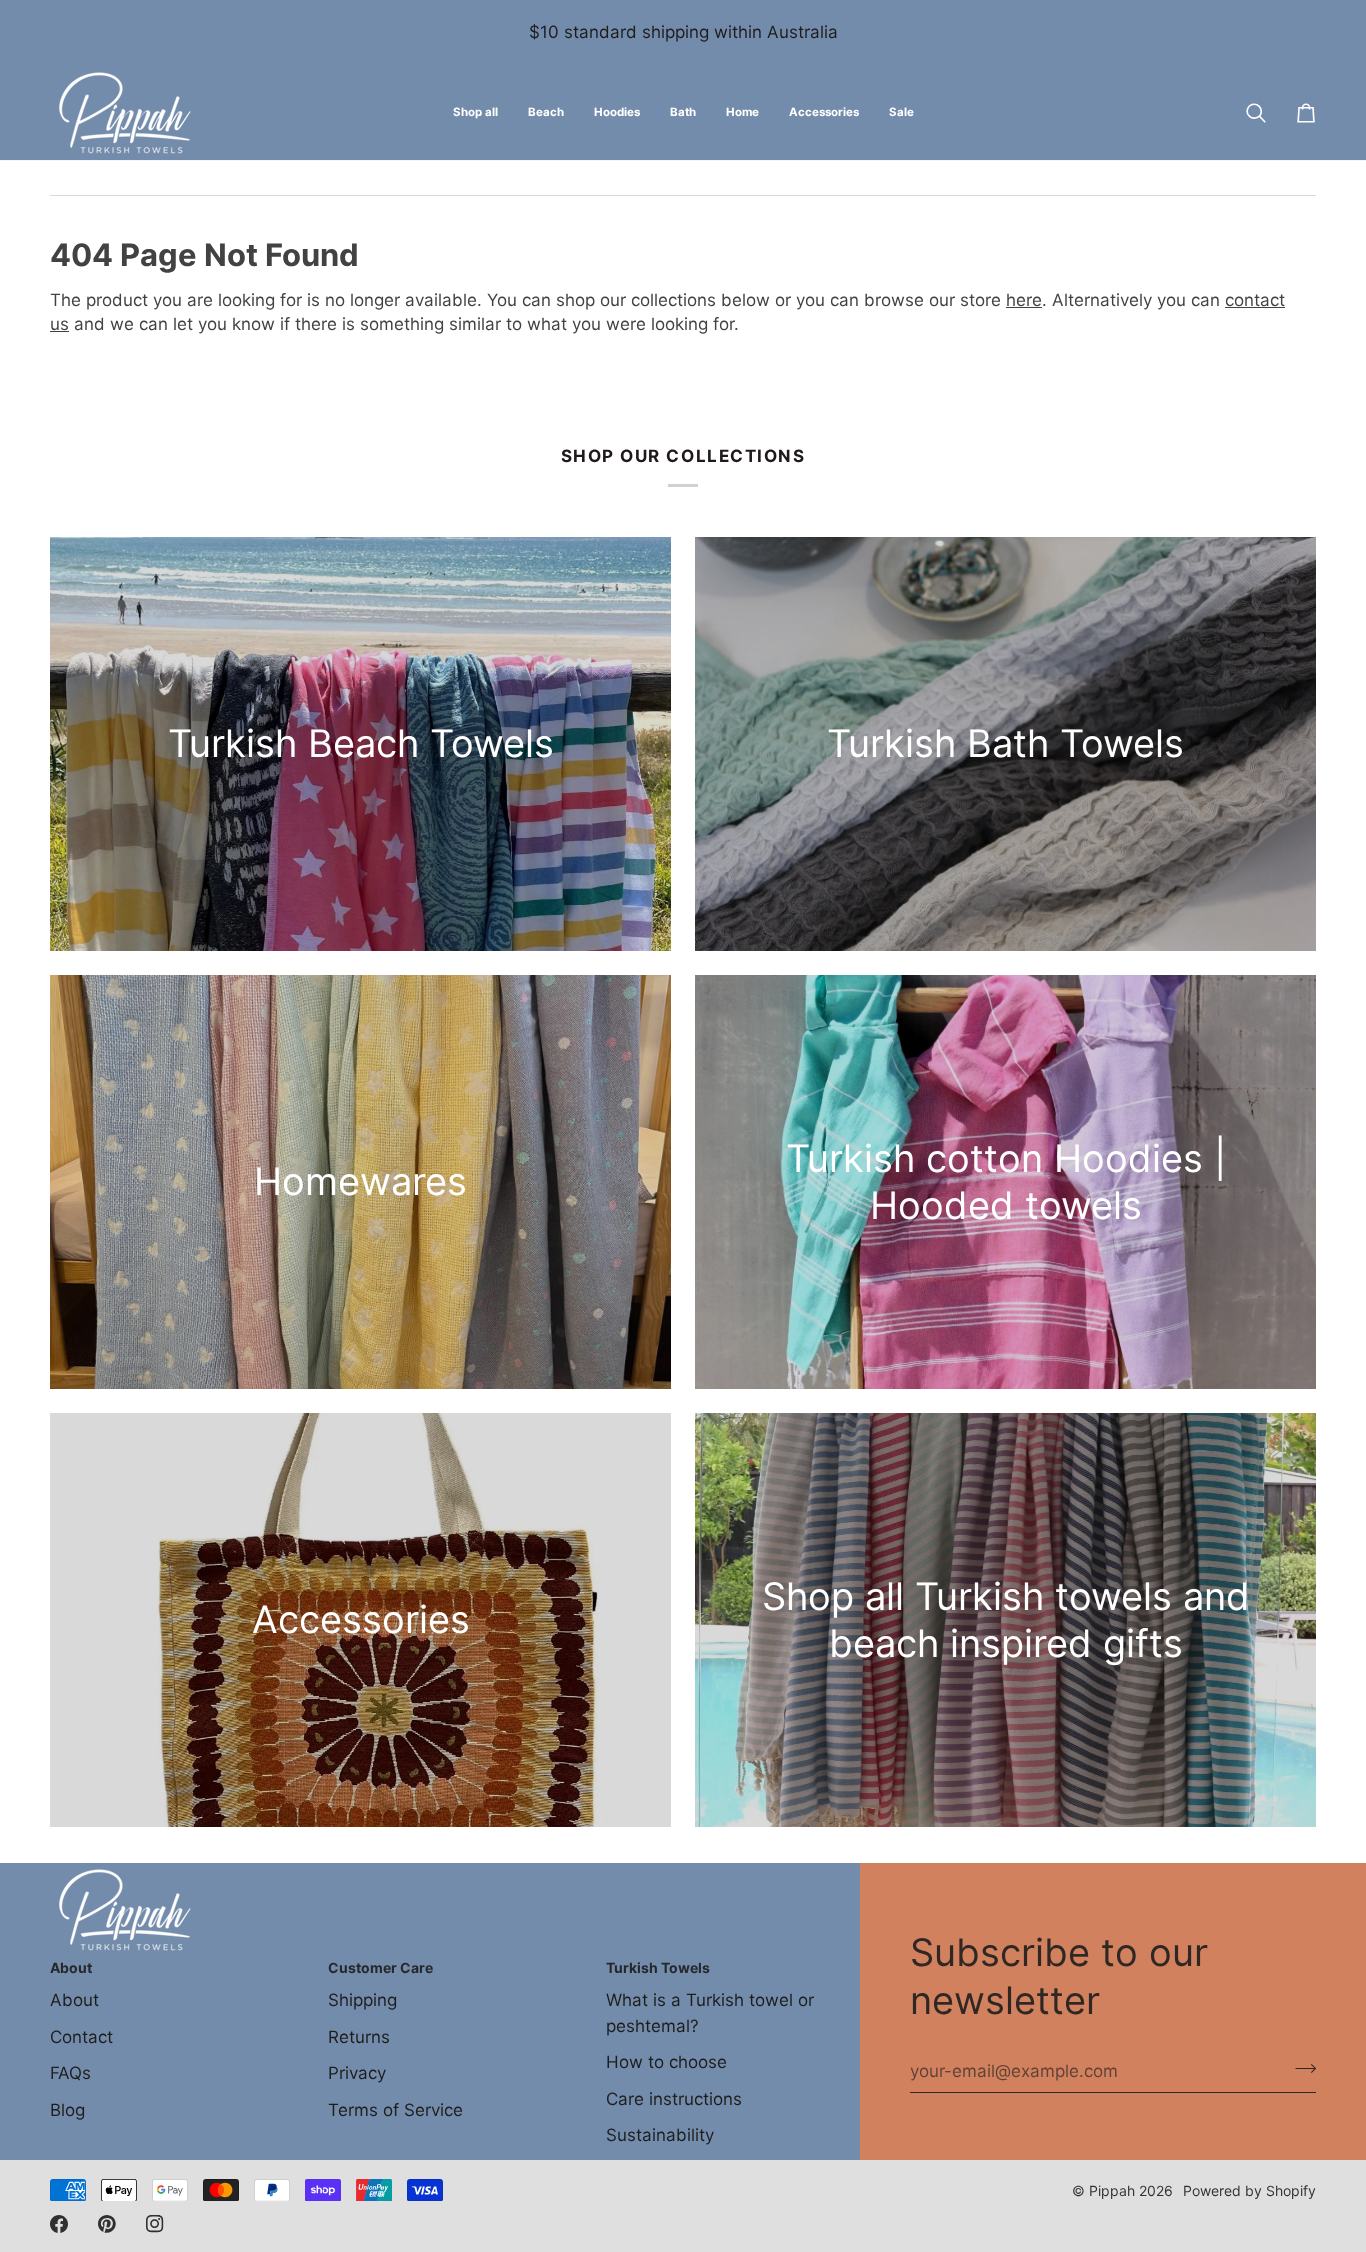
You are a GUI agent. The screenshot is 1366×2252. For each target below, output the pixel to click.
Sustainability (660, 2135)
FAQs (70, 2073)
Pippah (1112, 2190)
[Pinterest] (107, 2224)
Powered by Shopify (1249, 2190)
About (74, 2000)
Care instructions (674, 2099)
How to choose (666, 2062)
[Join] (1299, 2069)
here (1024, 300)
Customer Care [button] (380, 1967)
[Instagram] (155, 2224)
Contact (81, 2037)
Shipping (362, 2000)
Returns (359, 2037)
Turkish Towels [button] (658, 1967)
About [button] (71, 1967)
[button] (546, 113)
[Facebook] (59, 2224)
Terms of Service (395, 2110)
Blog (67, 2110)
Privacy (357, 2073)
